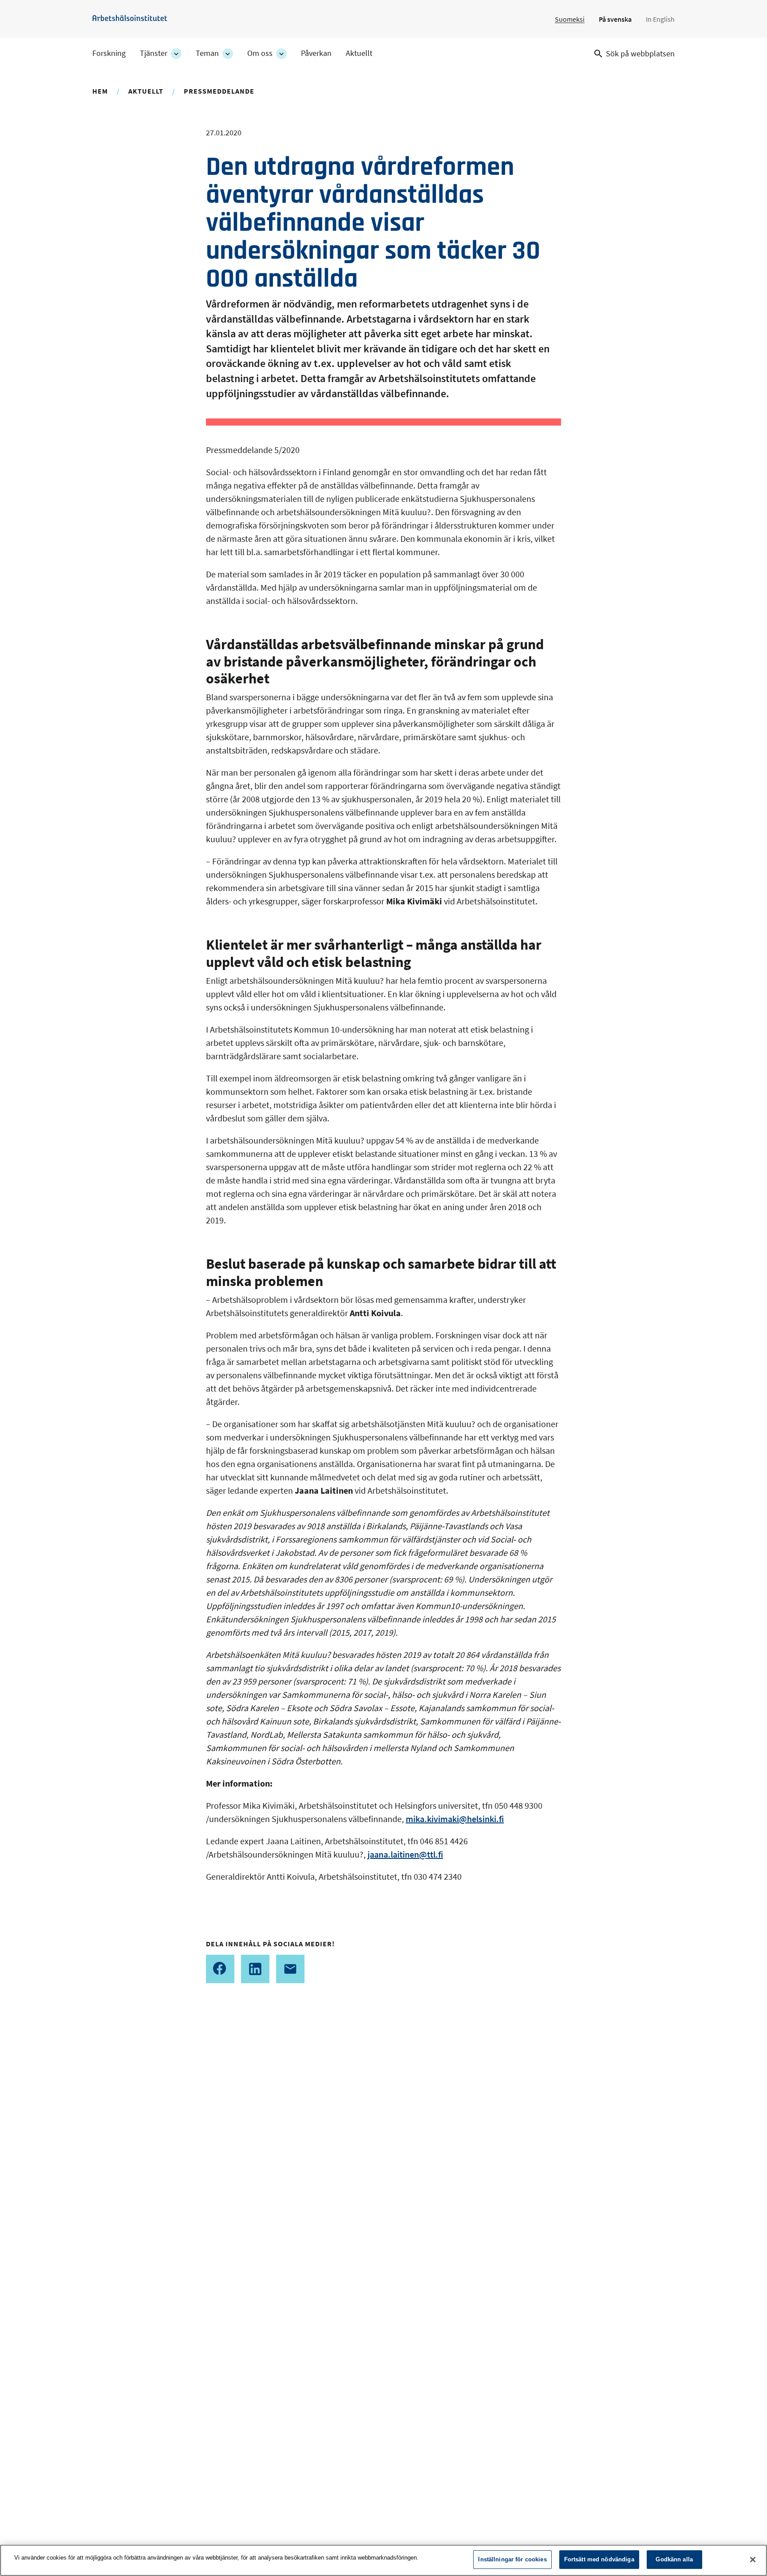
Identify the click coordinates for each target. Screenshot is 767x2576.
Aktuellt (359, 53)
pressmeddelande (219, 91)
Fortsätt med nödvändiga (599, 2559)
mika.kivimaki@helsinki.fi (455, 1819)
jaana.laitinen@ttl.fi (405, 1854)
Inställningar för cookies (512, 2559)
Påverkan (316, 53)
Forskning (109, 53)
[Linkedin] (255, 1969)
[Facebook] (220, 1969)
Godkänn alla (674, 2559)
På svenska (615, 19)
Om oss (260, 53)
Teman (207, 53)
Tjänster (154, 53)
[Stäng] (753, 2560)
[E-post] (290, 1969)
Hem (100, 91)
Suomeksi (570, 19)
